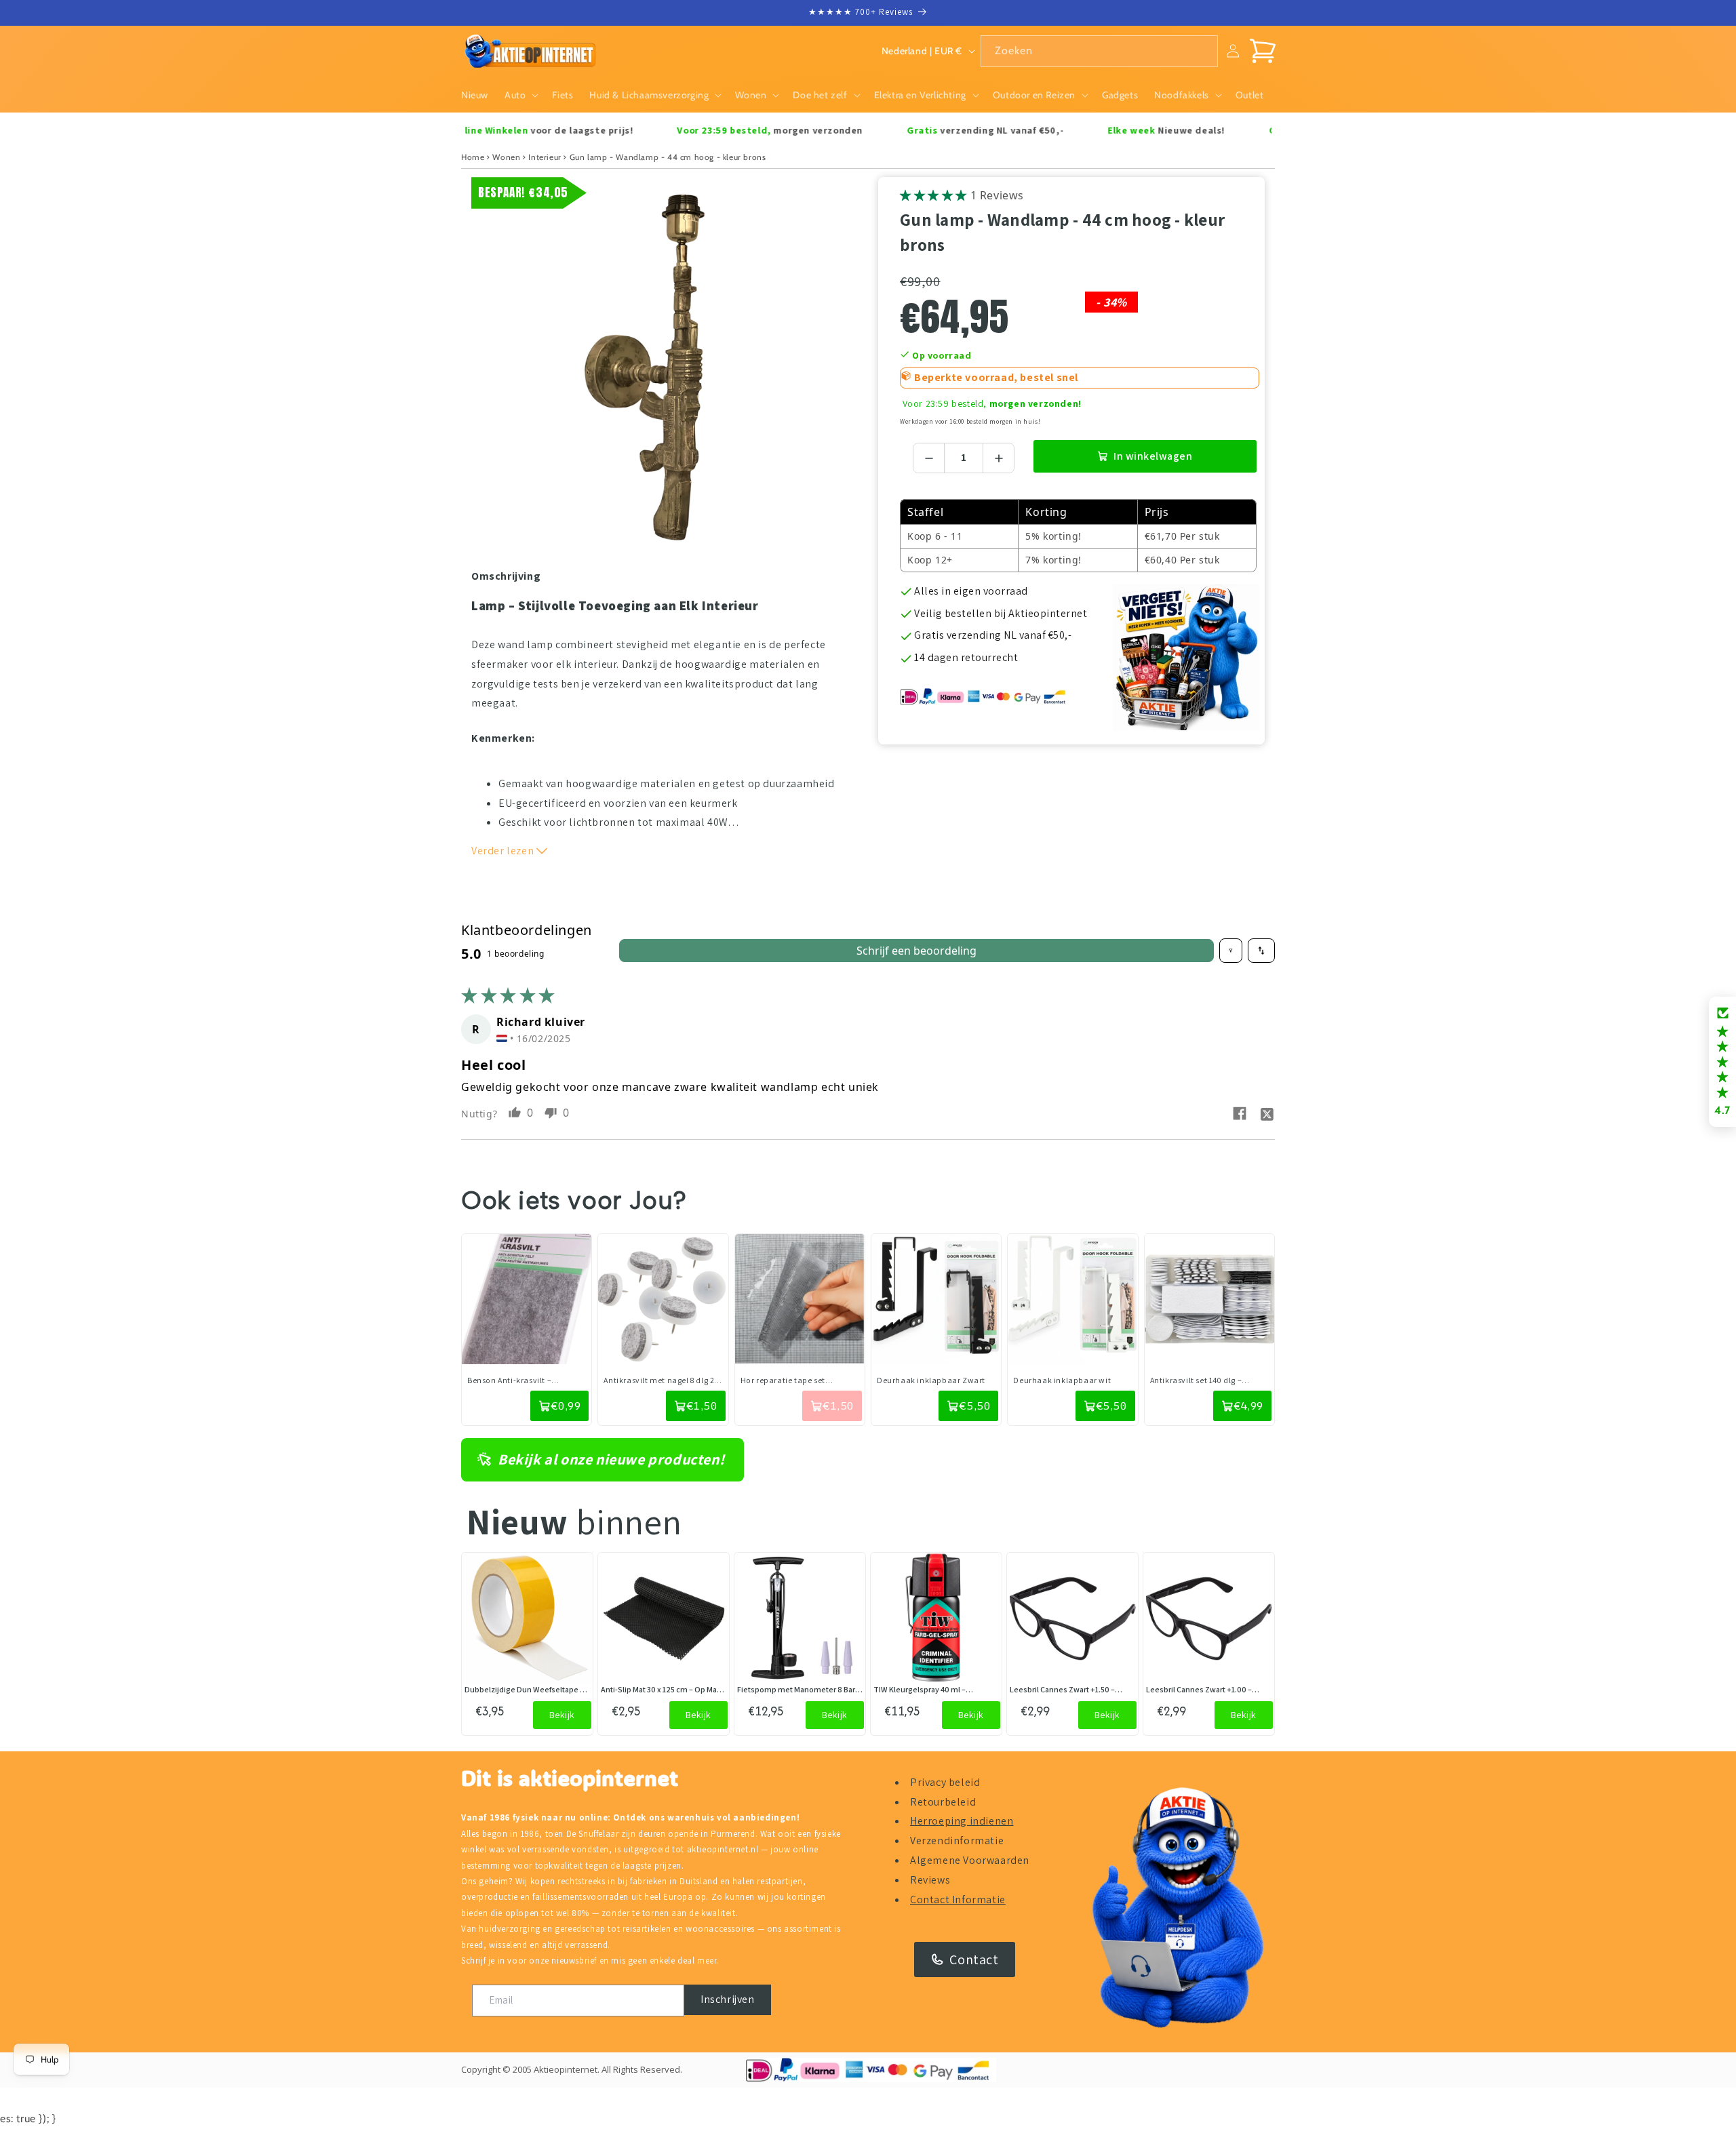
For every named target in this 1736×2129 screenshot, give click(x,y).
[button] (520, 95)
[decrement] (929, 458)
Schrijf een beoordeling (916, 951)
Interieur (545, 157)
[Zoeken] (1202, 51)
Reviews (930, 1880)
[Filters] (1231, 951)
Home (473, 157)
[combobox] (1099, 51)
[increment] (999, 458)
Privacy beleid (945, 1782)
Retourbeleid (943, 1802)
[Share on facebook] (1240, 1114)
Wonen (506, 157)
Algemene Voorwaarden (970, 1860)
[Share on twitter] (1267, 1113)
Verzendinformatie (957, 1841)
